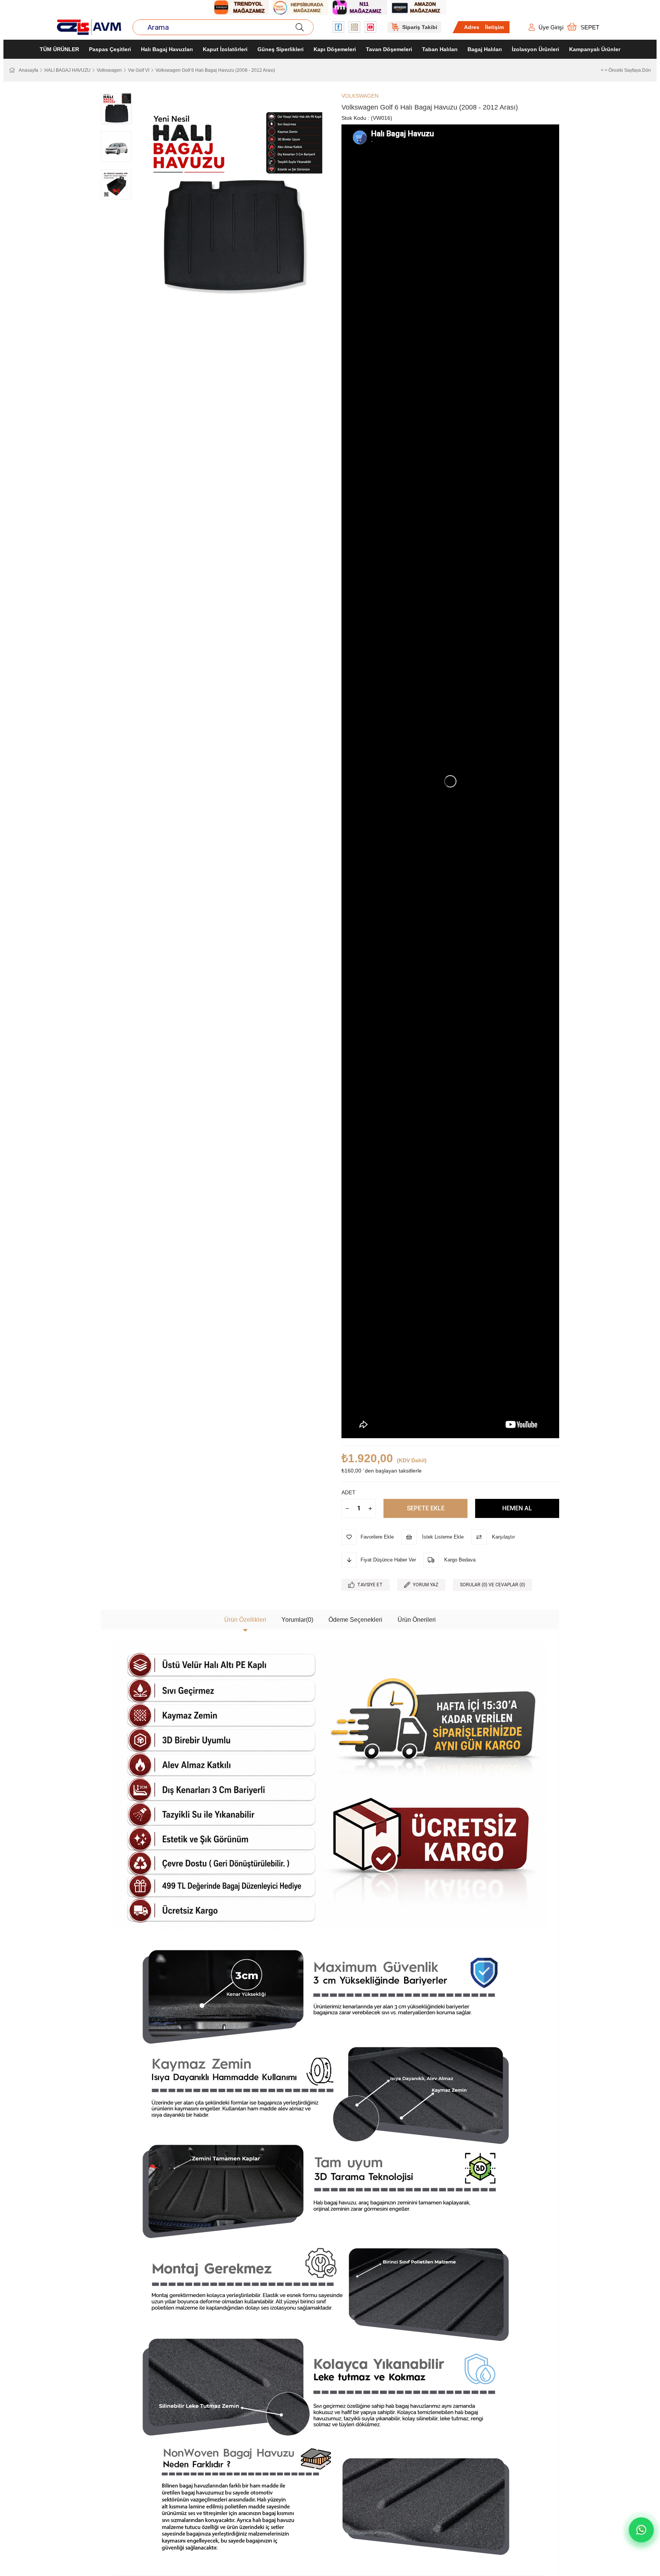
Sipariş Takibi (420, 27)
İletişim (494, 27)
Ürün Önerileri (417, 1620)
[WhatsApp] (641, 2530)
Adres (472, 27)
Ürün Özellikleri (245, 1620)
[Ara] (299, 27)
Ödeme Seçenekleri (355, 1620)
